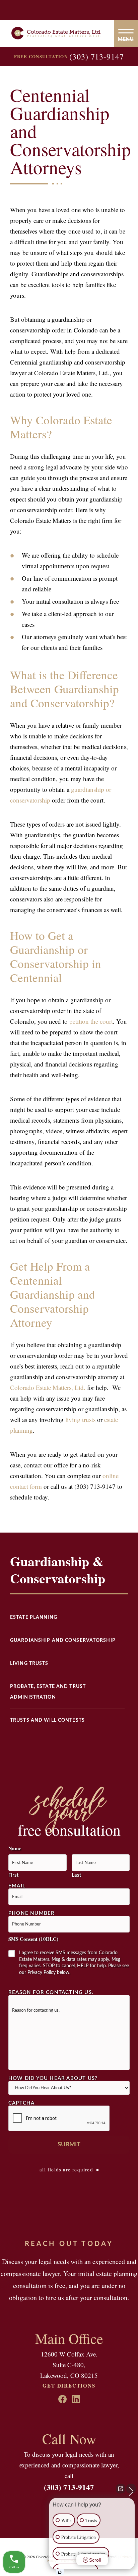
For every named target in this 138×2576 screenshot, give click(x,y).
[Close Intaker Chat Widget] (131, 2489)
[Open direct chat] (121, 2489)
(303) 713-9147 (97, 56)
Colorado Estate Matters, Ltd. (48, 1387)
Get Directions (69, 2386)
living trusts (80, 1419)
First (13, 1875)
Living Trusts (29, 1664)
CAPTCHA (21, 2103)
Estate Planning (34, 1617)
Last (76, 1875)
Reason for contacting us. (51, 1992)
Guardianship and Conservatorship (63, 1640)
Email (17, 1886)
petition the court (91, 1021)
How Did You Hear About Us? (53, 2078)
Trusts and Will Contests (47, 1720)
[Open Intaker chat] (60, 2572)
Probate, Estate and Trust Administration (48, 1692)
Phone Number (31, 1913)
